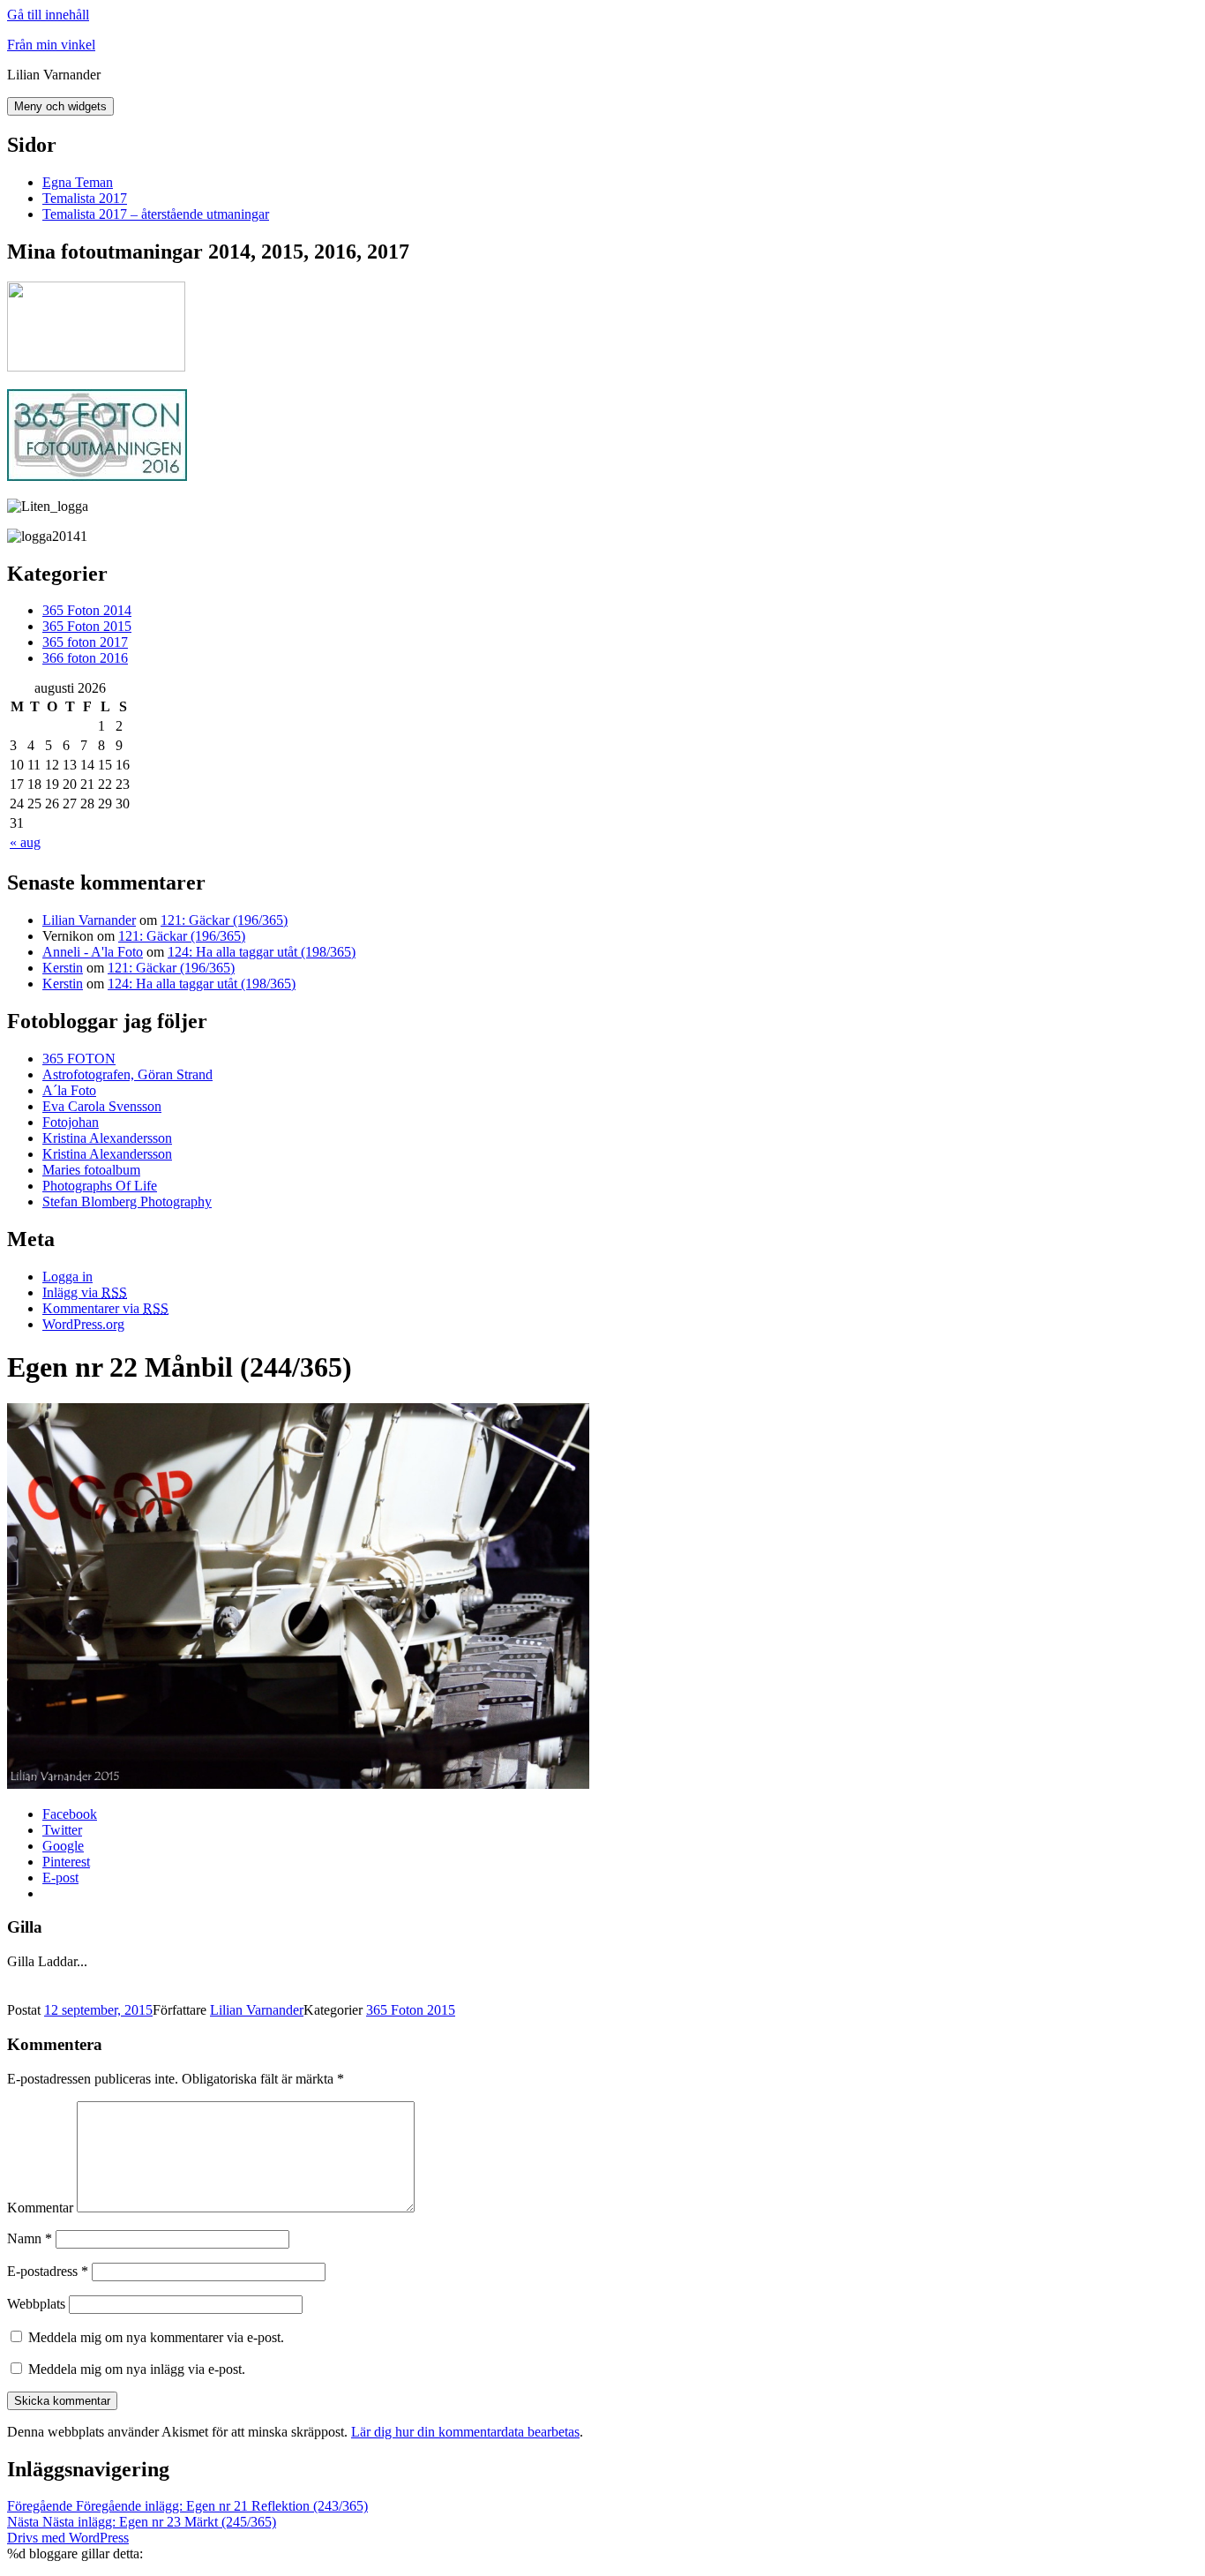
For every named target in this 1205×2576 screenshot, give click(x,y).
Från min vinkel (51, 45)
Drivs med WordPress (68, 2538)
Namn (30, 2238)
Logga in (67, 1277)
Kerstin (63, 968)
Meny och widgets (60, 106)
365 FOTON (79, 1059)
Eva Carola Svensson (102, 1106)
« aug (25, 842)
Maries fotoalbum (91, 1170)
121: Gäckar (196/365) (224, 920)
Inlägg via (85, 1292)
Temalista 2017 (85, 198)
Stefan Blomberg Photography (127, 1202)
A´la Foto (69, 1090)
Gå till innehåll (48, 15)
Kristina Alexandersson (107, 1138)
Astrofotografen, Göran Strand (127, 1074)
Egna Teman (78, 182)
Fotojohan (71, 1122)
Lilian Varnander (89, 920)
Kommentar (40, 2208)
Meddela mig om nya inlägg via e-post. (137, 2369)
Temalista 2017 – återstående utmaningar (156, 214)
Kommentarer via (105, 1308)
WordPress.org (83, 1324)
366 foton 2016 (85, 658)
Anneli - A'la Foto (93, 952)
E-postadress (48, 2271)
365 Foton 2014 (87, 610)
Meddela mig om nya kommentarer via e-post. (156, 2337)
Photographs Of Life (100, 1186)
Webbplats (36, 2304)
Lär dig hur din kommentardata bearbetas (465, 2432)
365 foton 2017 (85, 642)
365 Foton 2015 (87, 626)
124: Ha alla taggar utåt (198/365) (262, 952)
